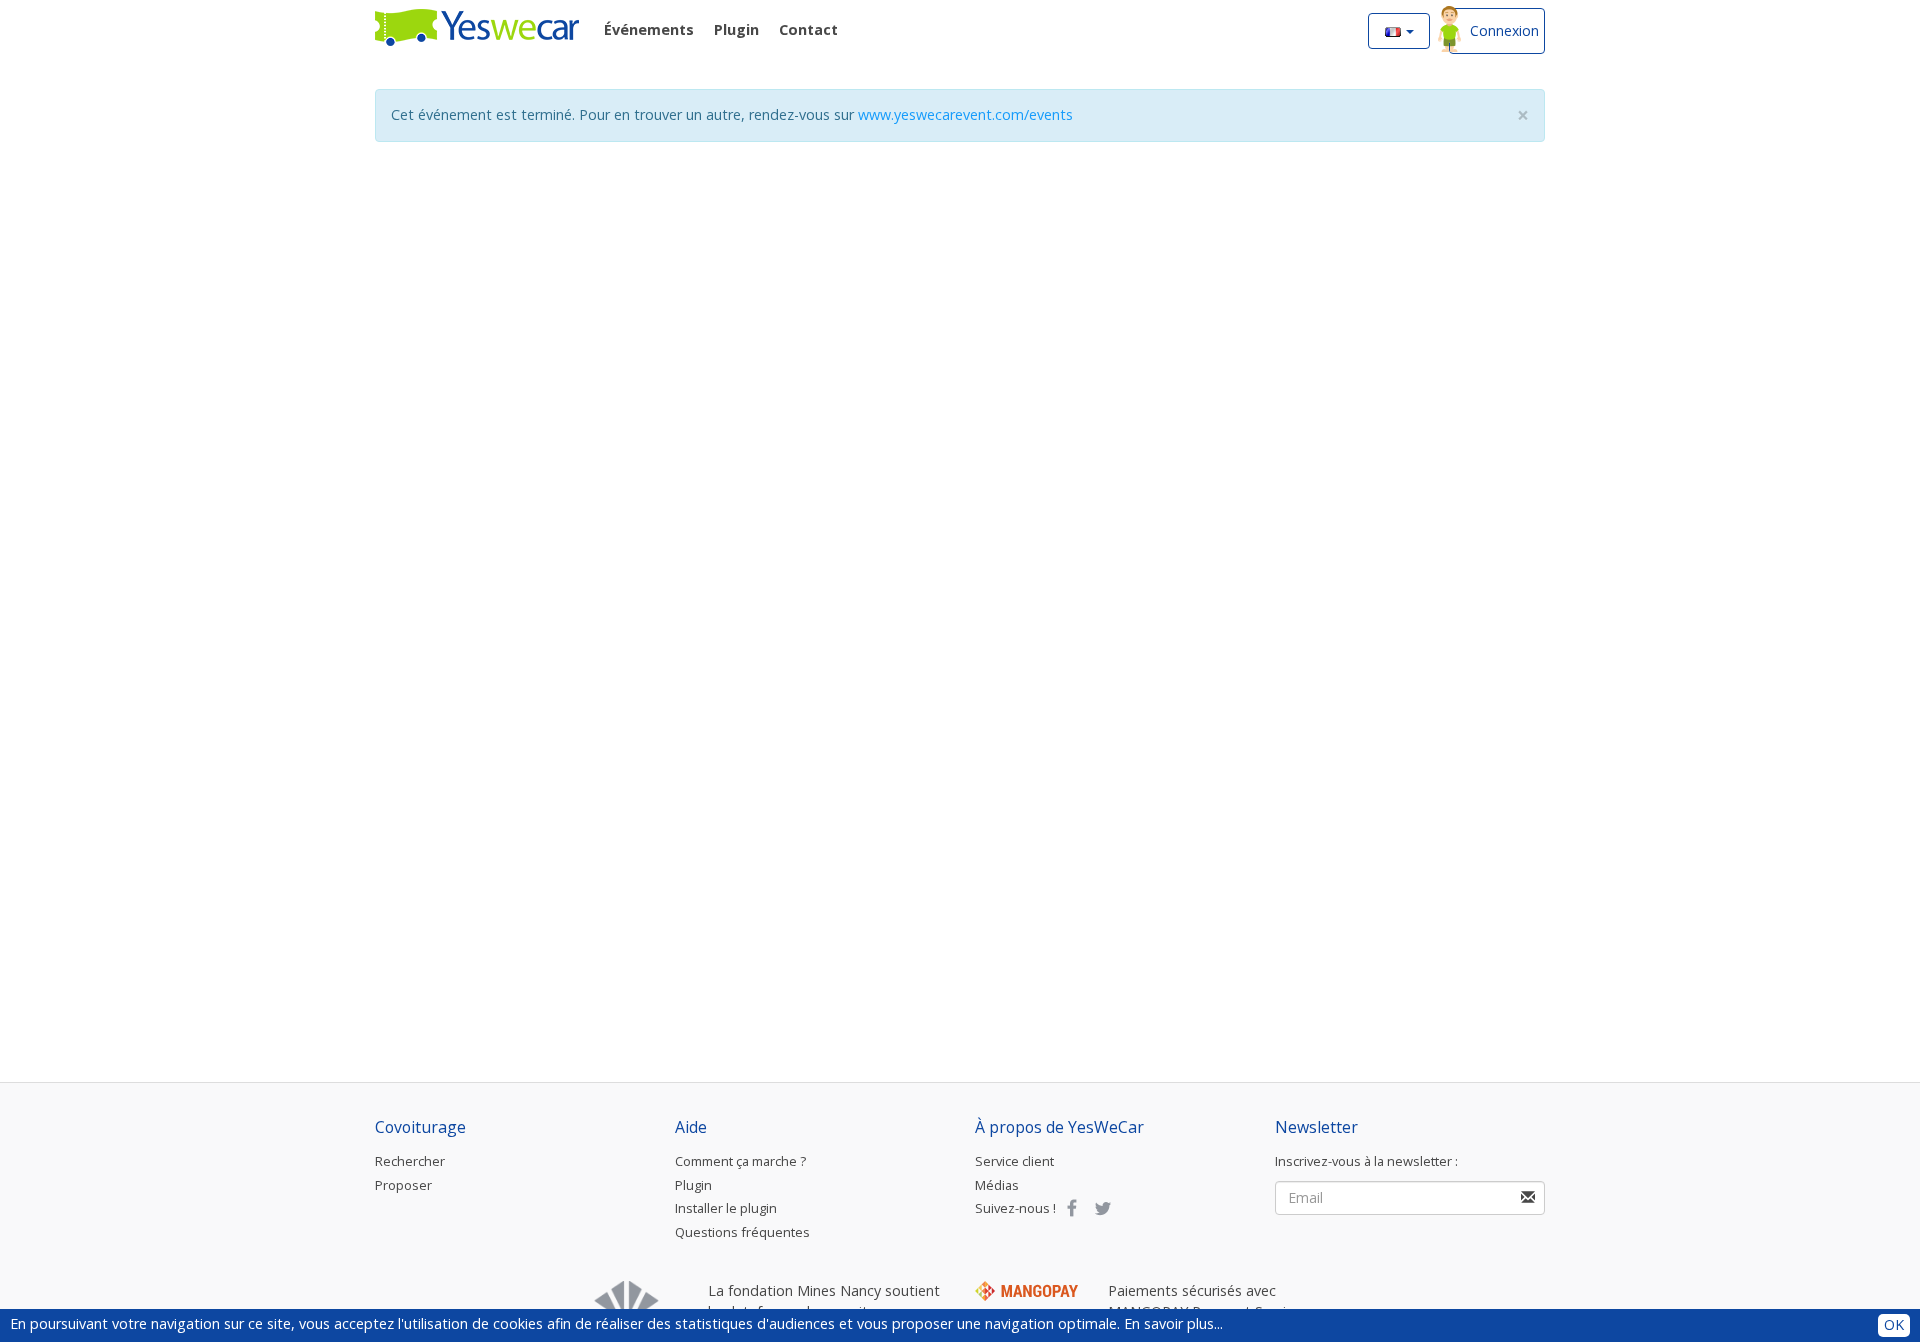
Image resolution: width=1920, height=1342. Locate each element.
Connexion (1504, 30)
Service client (1014, 1161)
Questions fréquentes (742, 1232)
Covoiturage (420, 1127)
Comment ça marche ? (740, 1161)
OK (1894, 1324)
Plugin (693, 1185)
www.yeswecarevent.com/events (965, 114)
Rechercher (410, 1161)
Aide (691, 1127)
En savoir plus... (1173, 1323)
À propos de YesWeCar (1059, 1127)
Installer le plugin (726, 1208)
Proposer (403, 1185)
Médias (997, 1185)
